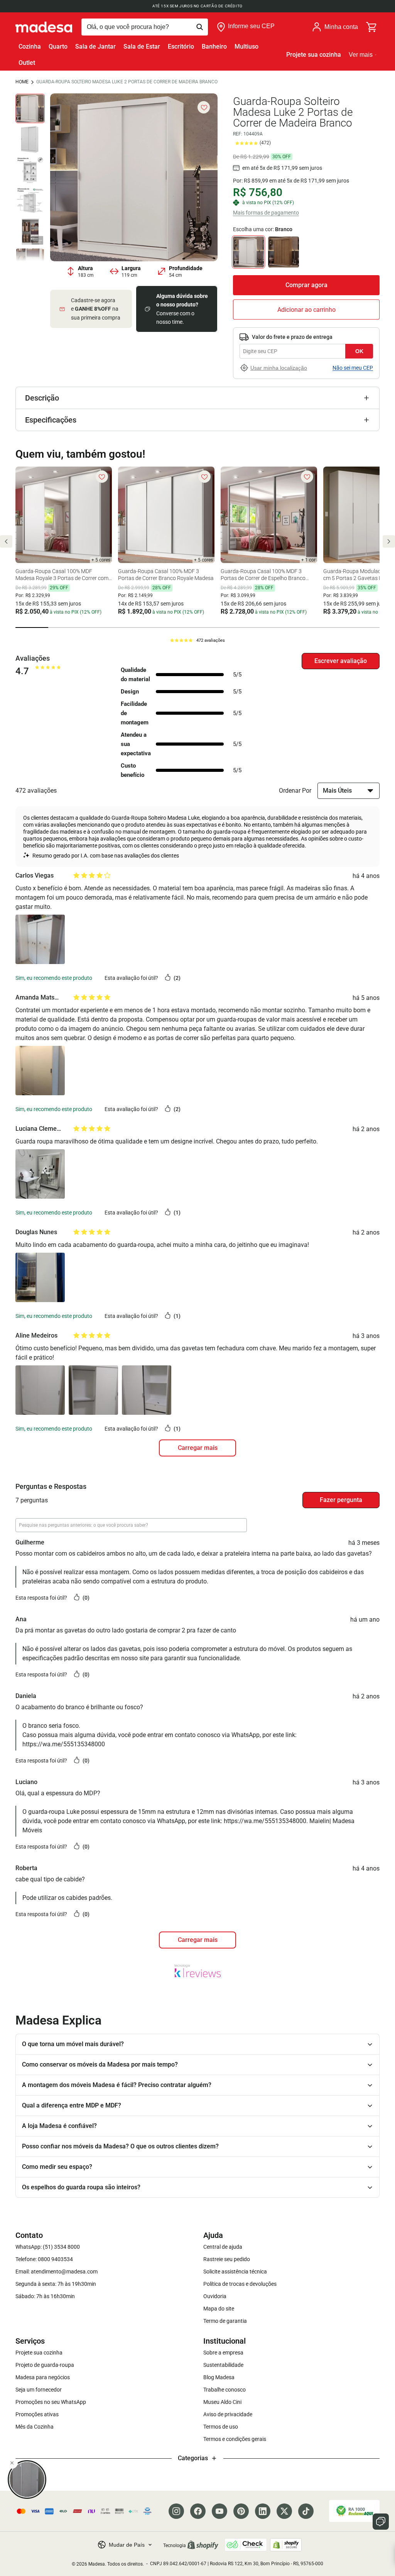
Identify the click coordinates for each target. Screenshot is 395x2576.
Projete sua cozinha (314, 55)
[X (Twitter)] (284, 2511)
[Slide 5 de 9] (30, 232)
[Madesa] (44, 27)
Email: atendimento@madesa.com (57, 2272)
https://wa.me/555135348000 (64, 1744)
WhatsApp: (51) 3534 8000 (48, 2247)
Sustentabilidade (223, 2365)
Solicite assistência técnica (235, 2272)
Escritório (181, 47)
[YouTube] (219, 2511)
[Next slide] (389, 541)
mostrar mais (197, 1940)
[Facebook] (198, 2511)
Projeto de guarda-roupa (45, 2365)
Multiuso (246, 47)
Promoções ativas (37, 2414)
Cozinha (30, 47)
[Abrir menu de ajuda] (381, 2522)
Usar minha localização (279, 368)
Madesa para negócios (43, 2377)
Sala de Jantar (95, 47)
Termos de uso (221, 2427)
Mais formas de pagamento (266, 213)
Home (22, 82)
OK (359, 351)
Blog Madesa (219, 2377)
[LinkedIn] (263, 2511)
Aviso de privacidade (228, 2414)
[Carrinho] (372, 27)
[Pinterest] (241, 2511)
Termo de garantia (225, 2321)
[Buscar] (145, 27)
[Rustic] (284, 252)
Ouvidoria (215, 2296)
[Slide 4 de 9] (30, 201)
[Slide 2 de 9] (30, 139)
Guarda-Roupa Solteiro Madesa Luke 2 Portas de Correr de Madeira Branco (127, 82)
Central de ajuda (223, 2247)
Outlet (27, 63)
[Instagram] (176, 2511)
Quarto (58, 47)
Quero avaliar (341, 661)
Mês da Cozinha (35, 2427)
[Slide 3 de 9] (30, 170)
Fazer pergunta (341, 1500)
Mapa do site (219, 2309)
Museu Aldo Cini (222, 2402)
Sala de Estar (142, 47)
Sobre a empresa (223, 2353)
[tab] (32, 628)
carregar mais (198, 1448)
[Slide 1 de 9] (30, 108)
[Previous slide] (6, 541)
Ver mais (361, 55)
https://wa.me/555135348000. (266, 1821)
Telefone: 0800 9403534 (44, 2259)
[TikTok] (306, 2511)
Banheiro (214, 47)
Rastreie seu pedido (227, 2259)
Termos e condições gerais (235, 2439)
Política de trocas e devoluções (240, 2284)
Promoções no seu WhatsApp (51, 2402)
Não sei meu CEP (353, 368)
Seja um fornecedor (39, 2390)
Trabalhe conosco (225, 2390)
